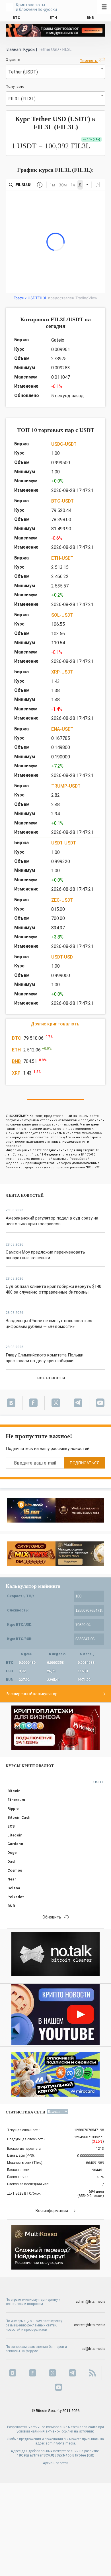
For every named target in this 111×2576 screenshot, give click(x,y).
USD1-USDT (64, 843)
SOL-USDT (62, 615)
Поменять (89, 61)
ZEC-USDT (62, 900)
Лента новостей (25, 1195)
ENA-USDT (62, 729)
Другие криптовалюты (56, 1024)
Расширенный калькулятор (32, 1694)
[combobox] (55, 72)
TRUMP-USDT (66, 786)
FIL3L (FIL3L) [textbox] (22, 99)
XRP (16, 1073)
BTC (17, 1038)
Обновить (52, 1917)
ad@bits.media (93, 2349)
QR (91, 2455)
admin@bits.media (91, 2302)
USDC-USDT (64, 444)
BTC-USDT (62, 501)
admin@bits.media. (61, 2443)
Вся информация (52, 2211)
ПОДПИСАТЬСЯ (85, 1463)
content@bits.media (90, 2325)
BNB (16, 1061)
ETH (16, 1050)
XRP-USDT (62, 672)
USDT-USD (62, 957)
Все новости (51, 1378)
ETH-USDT (62, 558)
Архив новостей (56, 2463)
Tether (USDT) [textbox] (23, 72)
